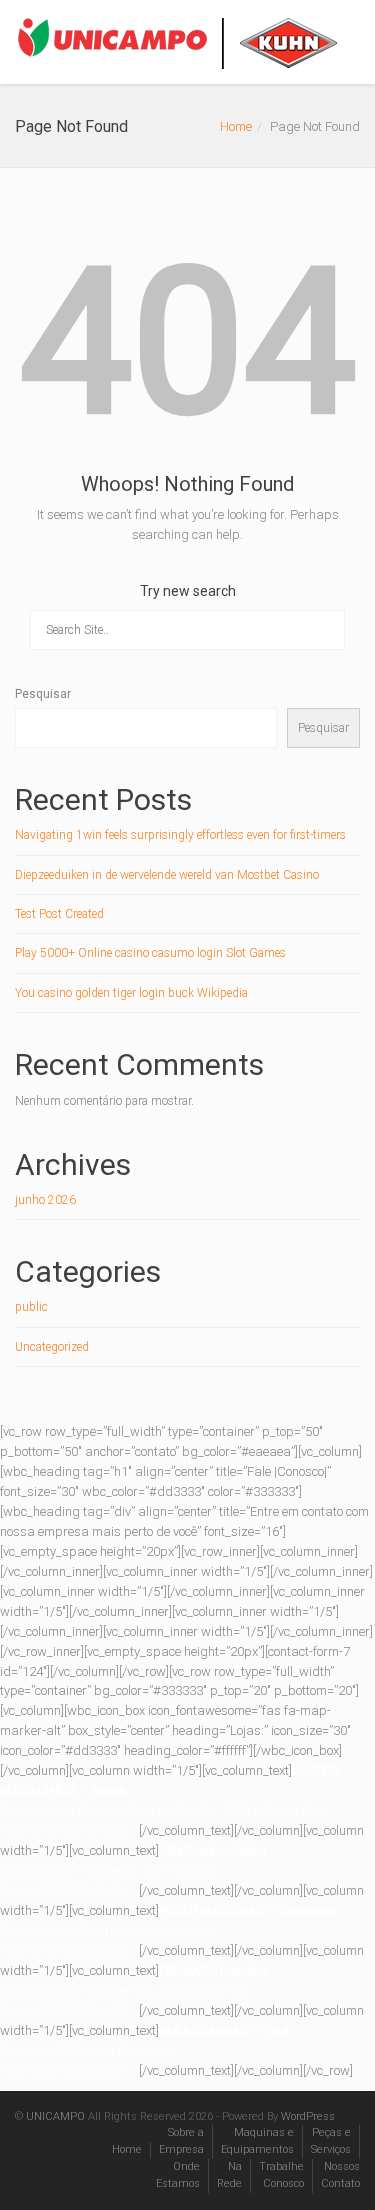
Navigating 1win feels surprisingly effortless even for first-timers (180, 835)
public (31, 1307)
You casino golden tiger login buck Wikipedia (131, 993)
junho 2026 (45, 1200)
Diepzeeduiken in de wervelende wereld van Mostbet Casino (167, 875)
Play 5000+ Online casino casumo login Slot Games (150, 953)
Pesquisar (43, 694)
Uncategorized (52, 1347)
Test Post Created (59, 914)
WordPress (308, 2116)
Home (236, 126)
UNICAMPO (55, 2116)
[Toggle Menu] (346, 43)
